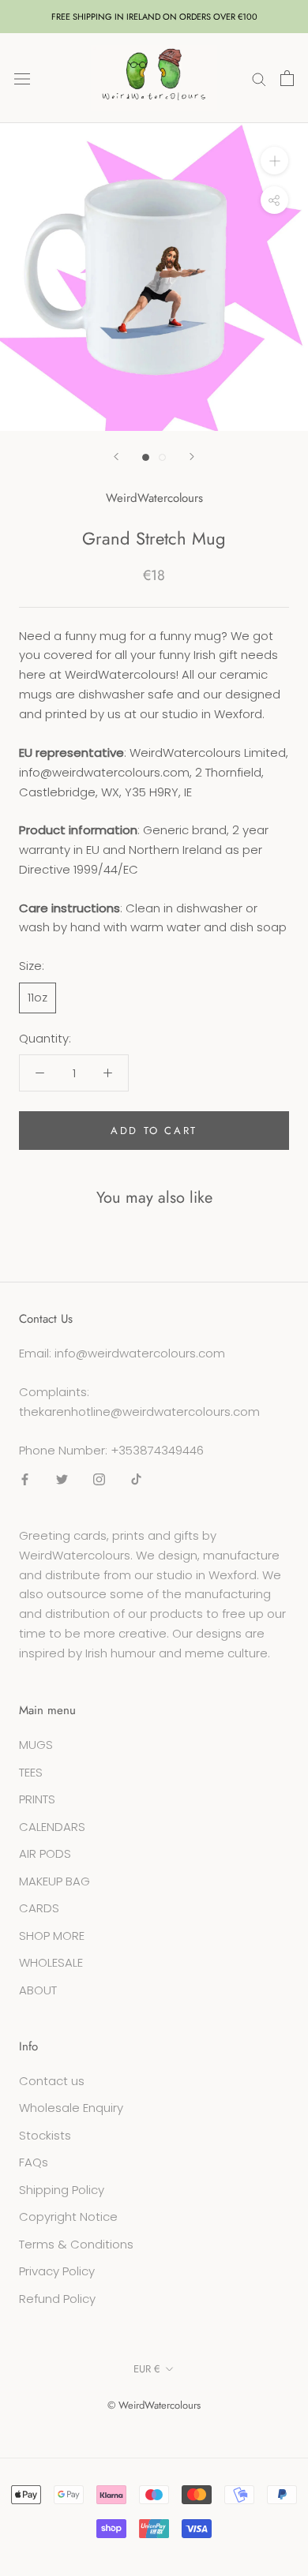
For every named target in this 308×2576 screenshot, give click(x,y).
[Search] (259, 78)
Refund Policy (57, 2299)
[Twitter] (62, 1479)
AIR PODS (45, 1853)
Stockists (45, 2135)
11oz (38, 997)
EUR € (147, 2369)
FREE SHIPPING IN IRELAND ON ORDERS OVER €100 (154, 17)
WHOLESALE (51, 1962)
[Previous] (116, 457)
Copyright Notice (68, 2217)
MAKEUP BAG (54, 1881)
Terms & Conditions (76, 2244)
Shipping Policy (62, 2190)
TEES (31, 1772)
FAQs (34, 2162)
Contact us (52, 2081)
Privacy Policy (57, 2271)
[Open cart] (287, 78)
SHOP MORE (52, 1936)
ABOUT (38, 1990)
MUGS (36, 1745)
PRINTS (37, 1799)
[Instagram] (99, 1479)
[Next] (192, 457)
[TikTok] (136, 1479)
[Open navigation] (22, 78)
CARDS (39, 1908)
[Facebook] (25, 1479)
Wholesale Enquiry (71, 2108)
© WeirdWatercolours (154, 2405)
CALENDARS (52, 1827)
